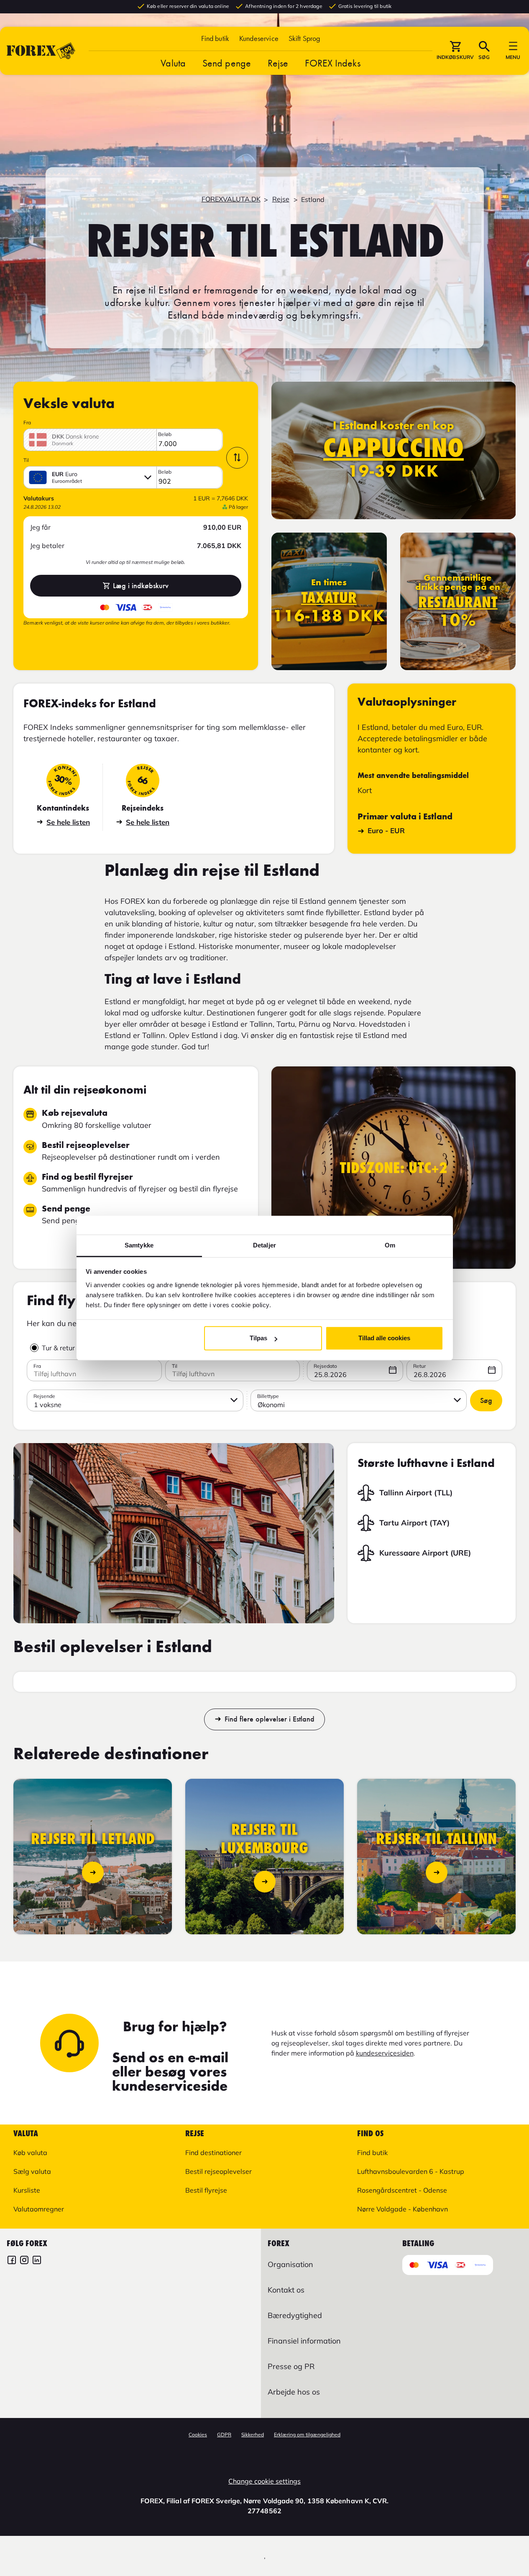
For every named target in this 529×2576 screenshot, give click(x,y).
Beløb (165, 434)
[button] (304, 39)
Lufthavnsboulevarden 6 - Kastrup (411, 2171)
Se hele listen (68, 822)
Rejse (278, 63)
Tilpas (258, 1338)
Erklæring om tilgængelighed (307, 2434)
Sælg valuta (32, 2171)
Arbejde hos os (294, 2392)
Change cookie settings (264, 2481)
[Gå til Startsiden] (41, 51)
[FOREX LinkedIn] (37, 2261)
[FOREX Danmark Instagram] (24, 2261)
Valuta (173, 63)
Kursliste (27, 2190)
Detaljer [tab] (264, 1245)
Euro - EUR (386, 830)
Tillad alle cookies (384, 1338)
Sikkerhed (253, 2434)
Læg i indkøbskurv (141, 586)
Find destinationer (213, 2153)
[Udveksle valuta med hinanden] (237, 458)
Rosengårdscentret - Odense (402, 2190)
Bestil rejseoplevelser (218, 2171)
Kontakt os (286, 2290)
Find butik (215, 39)
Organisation (290, 2264)
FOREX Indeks (332, 63)
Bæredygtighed (295, 2315)
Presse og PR (291, 2366)
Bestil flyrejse (206, 2190)
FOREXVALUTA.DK (231, 199)
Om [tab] (390, 1245)
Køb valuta (30, 2153)
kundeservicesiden (385, 2053)
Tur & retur (58, 1348)
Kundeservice (259, 39)
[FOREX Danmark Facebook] (12, 2261)
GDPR (224, 2434)
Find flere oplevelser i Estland (270, 1719)
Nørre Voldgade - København (402, 2209)
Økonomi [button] (271, 1405)
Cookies (198, 2434)
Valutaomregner (39, 2209)
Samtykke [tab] (139, 1245)
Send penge (227, 63)
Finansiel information (304, 2341)
